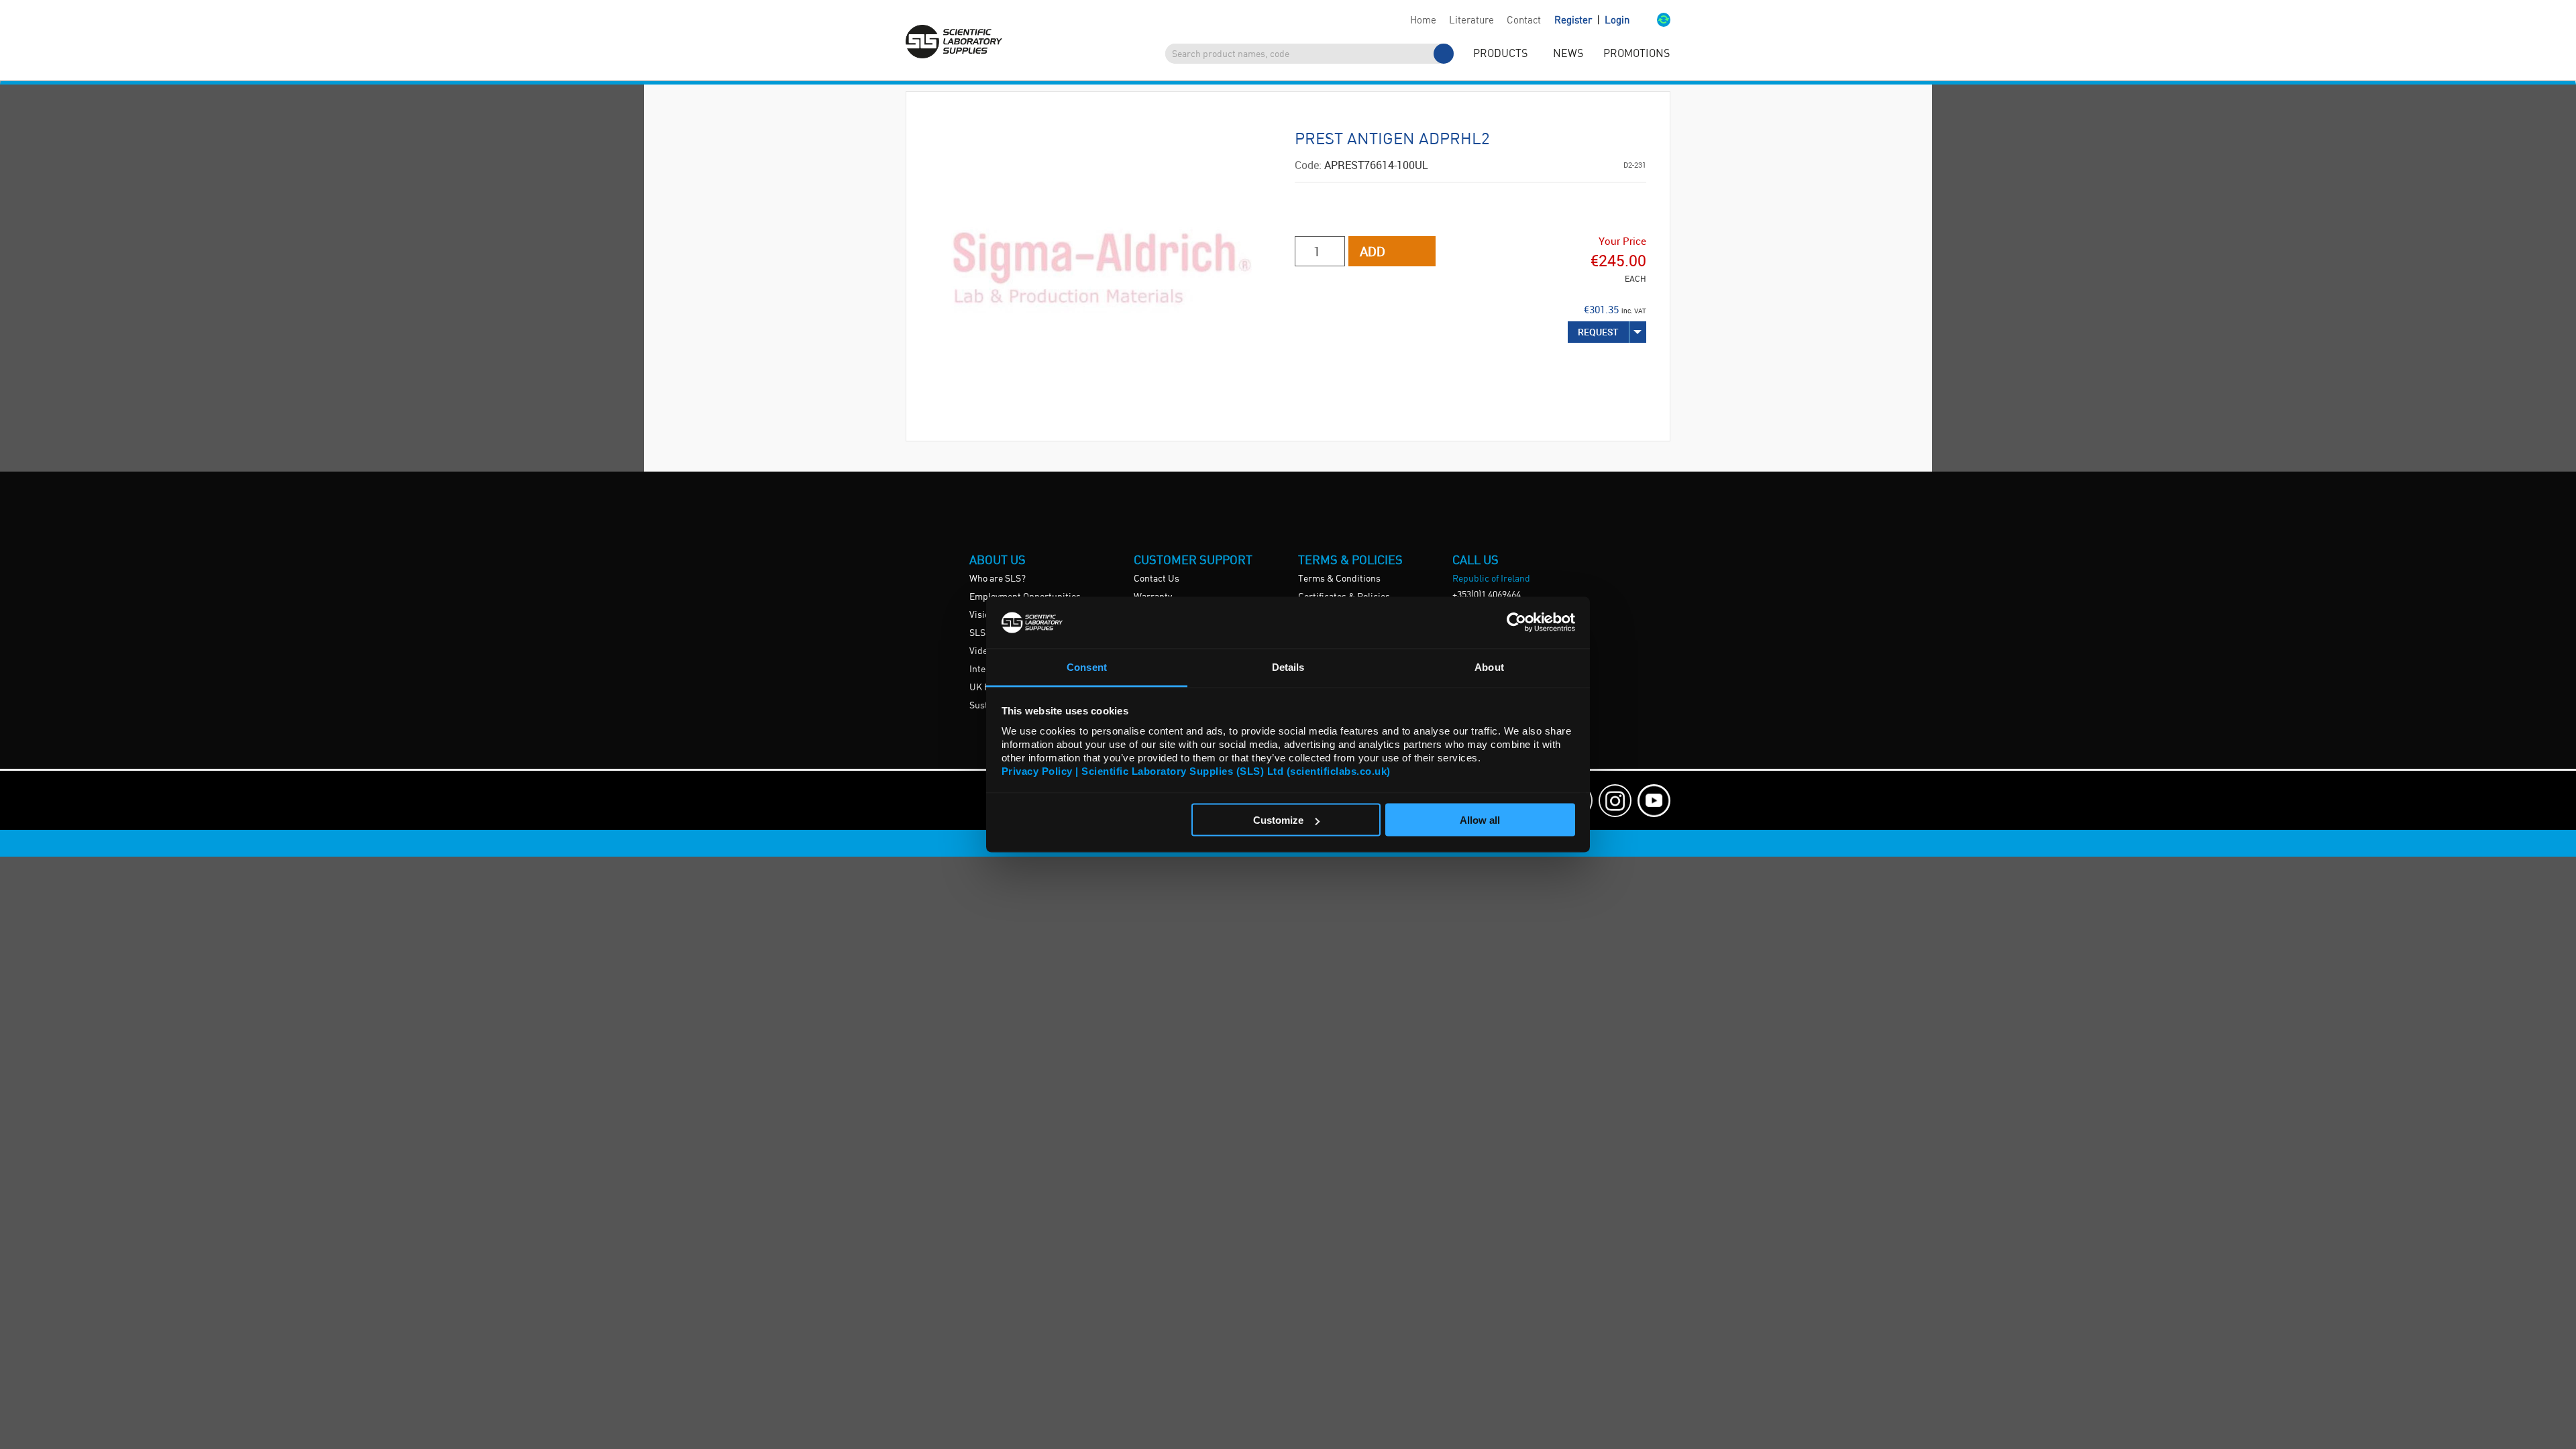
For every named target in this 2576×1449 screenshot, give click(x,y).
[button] (1650, 21)
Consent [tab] (1087, 666)
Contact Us (1157, 579)
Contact (1524, 21)
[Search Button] (1444, 54)
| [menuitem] (1592, 20)
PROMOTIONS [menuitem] (1636, 54)
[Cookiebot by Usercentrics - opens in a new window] (1516, 623)
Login (1617, 21)
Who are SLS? (998, 579)
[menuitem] (1423, 21)
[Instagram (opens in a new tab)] (1615, 801)
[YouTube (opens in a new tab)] (1654, 801)
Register (1574, 21)
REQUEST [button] (1598, 332)
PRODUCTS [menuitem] (1500, 54)
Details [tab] (1288, 666)
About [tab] (1489, 666)
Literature (1471, 21)
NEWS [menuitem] (1568, 54)
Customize (1278, 820)
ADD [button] (1373, 251)
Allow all (1480, 820)
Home (1423, 21)
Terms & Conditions (1339, 579)
